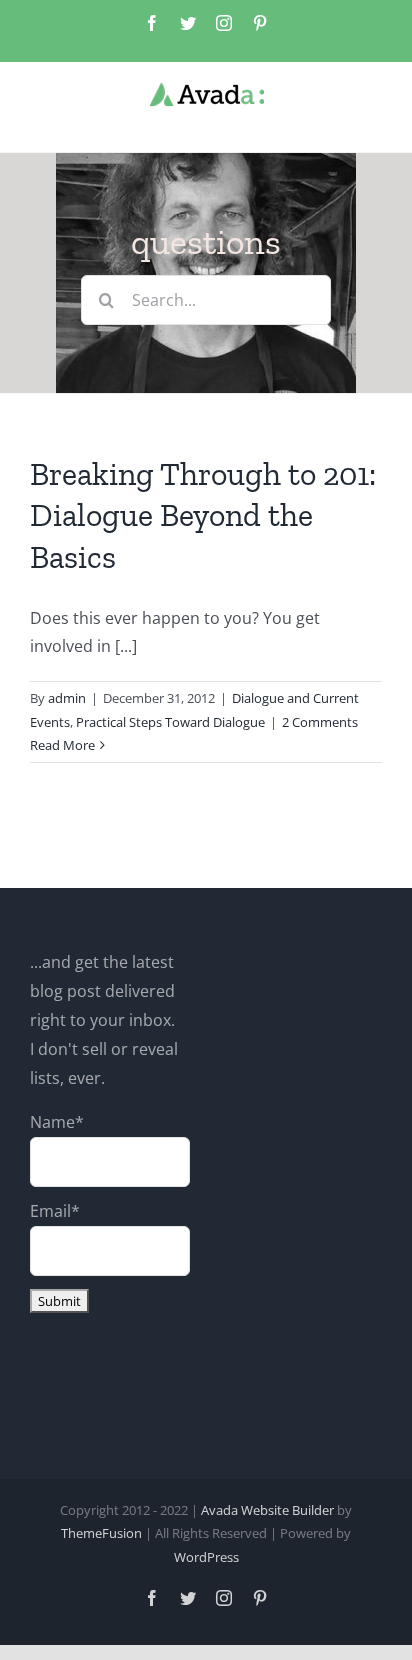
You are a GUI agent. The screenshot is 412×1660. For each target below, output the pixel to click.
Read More (62, 745)
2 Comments (320, 722)
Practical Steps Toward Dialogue (170, 722)
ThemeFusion (101, 1533)
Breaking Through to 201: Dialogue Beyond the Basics (203, 515)
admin (67, 698)
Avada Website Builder (267, 1510)
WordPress (206, 1557)
